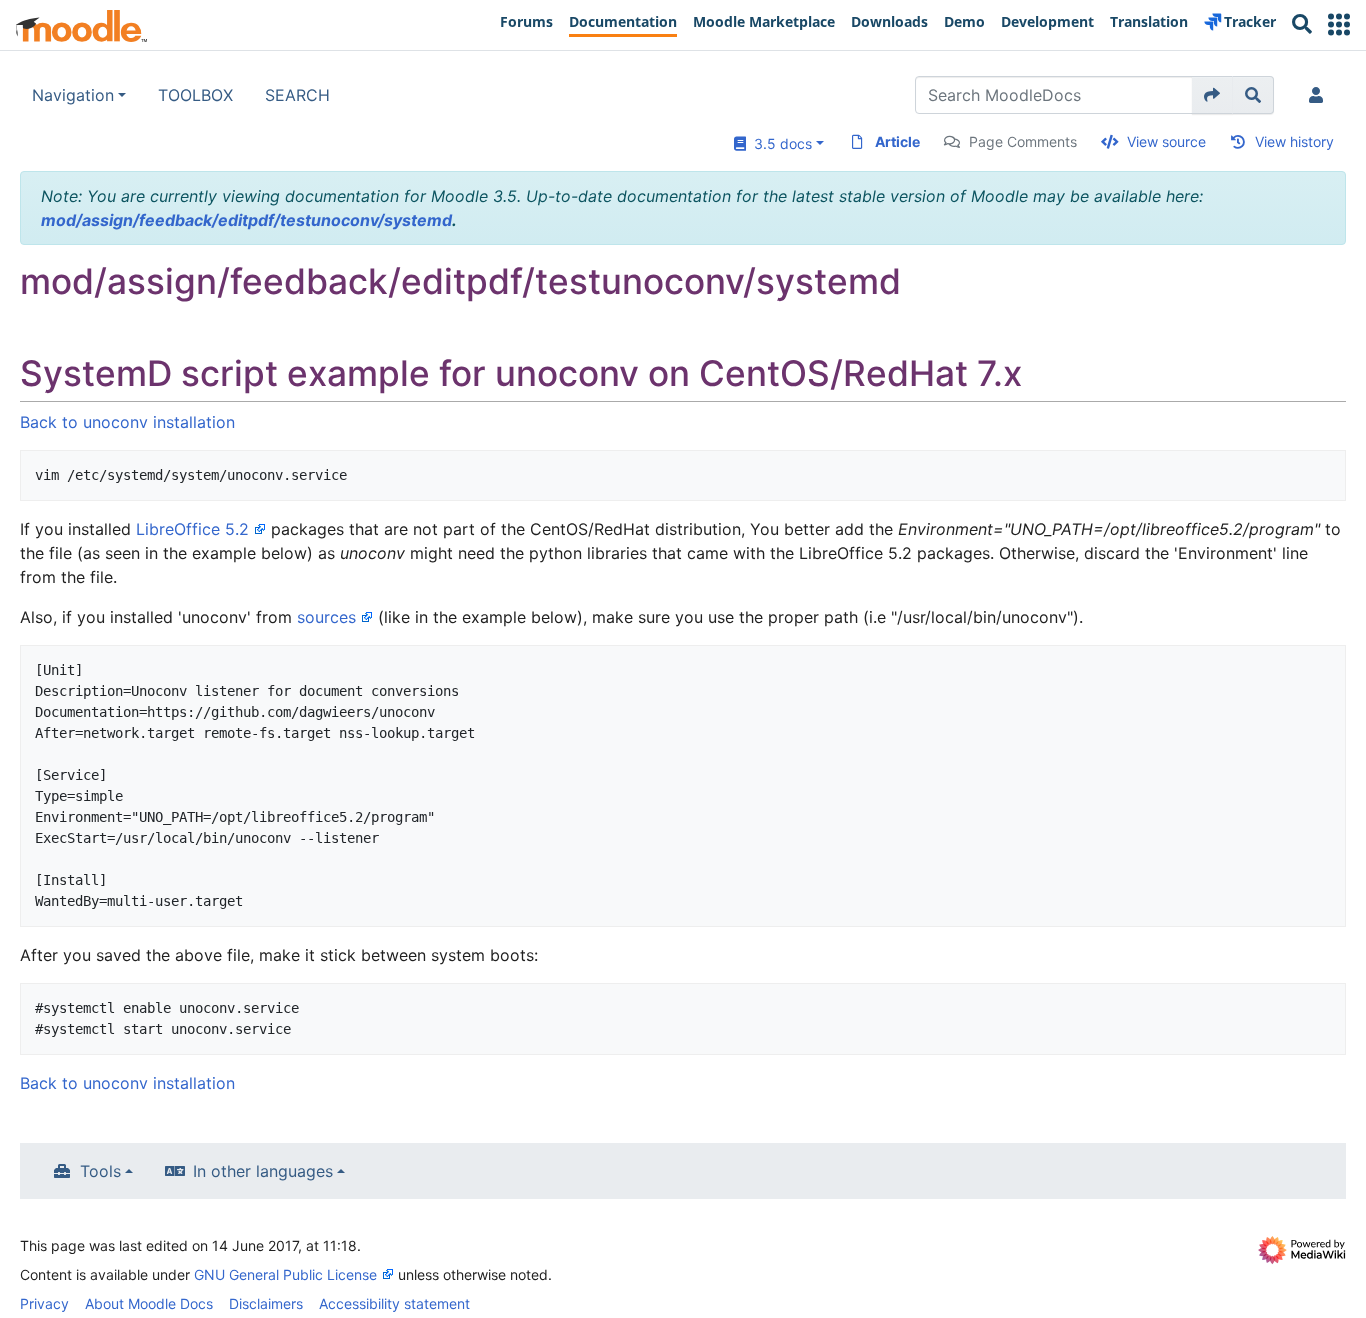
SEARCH (297, 95)
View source (1166, 141)
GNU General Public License (285, 1274)
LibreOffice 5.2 (192, 529)
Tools (100, 1171)
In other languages (263, 1171)
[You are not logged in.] (1320, 95)
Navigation (73, 95)
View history (1294, 141)
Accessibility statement (394, 1303)
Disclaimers (266, 1303)
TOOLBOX (195, 95)
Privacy (44, 1303)
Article (897, 141)
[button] (1339, 24)
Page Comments (1023, 141)
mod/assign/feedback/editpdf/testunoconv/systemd (246, 220)
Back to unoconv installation (127, 422)
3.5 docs (779, 143)
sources (326, 617)
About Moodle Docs (149, 1303)
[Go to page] (1212, 95)
